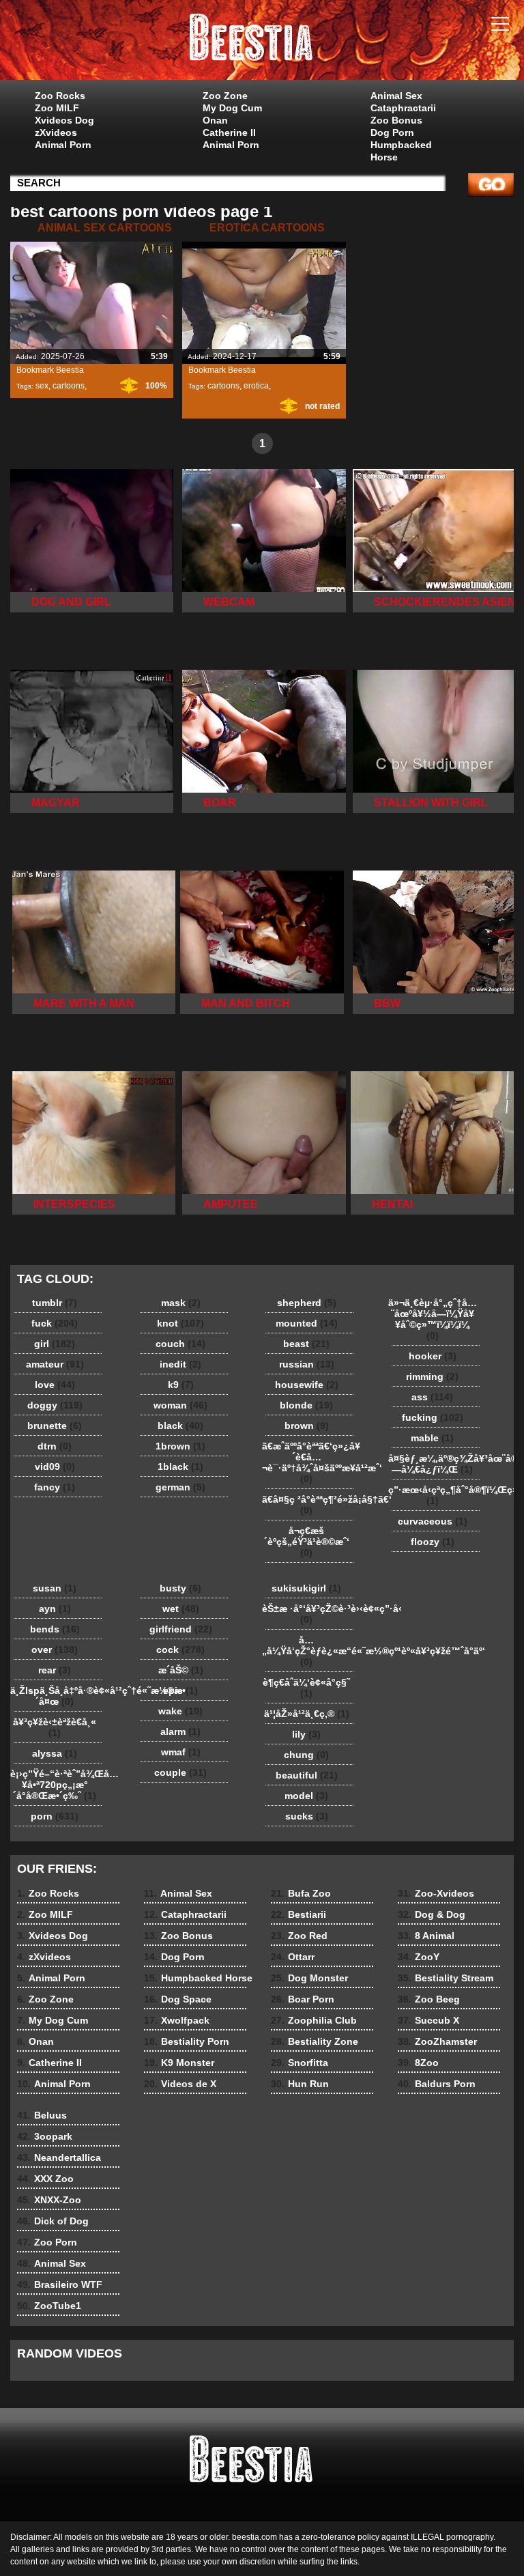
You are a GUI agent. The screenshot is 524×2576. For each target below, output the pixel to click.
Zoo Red (299, 1936)
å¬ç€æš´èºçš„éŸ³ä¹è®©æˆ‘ (307, 1542)
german (180, 1487)
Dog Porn (392, 132)
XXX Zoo (45, 2179)
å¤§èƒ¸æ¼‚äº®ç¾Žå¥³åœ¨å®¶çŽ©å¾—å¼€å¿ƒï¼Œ (436, 1464)
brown (307, 1426)
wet (181, 1609)
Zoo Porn (47, 2242)
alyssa (55, 1753)
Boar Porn (303, 1999)
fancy (55, 1487)
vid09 (55, 1467)
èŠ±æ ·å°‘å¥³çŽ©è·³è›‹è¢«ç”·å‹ (310, 1614)
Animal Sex (396, 96)
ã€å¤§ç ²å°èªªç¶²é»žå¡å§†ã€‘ (310, 1505)
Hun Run (300, 2084)
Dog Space (178, 1999)
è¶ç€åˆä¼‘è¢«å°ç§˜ (306, 1688)
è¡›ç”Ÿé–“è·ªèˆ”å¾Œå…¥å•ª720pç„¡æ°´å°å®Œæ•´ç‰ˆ (58, 1785)
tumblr (55, 1303)
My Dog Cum (232, 108)
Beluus (42, 2115)
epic (180, 1690)
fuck (55, 1323)
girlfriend (181, 1629)
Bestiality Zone (315, 2041)
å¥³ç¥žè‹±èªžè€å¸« (55, 1727)
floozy (433, 1542)
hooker (433, 1356)
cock (180, 1650)
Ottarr (293, 1957)
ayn (55, 1609)
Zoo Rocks (60, 96)
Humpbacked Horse (401, 151)
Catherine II (229, 132)
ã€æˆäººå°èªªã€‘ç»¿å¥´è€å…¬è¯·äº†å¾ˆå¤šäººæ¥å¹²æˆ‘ (310, 1462)
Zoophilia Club (314, 2020)
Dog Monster (309, 1978)
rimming (432, 1376)
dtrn (55, 1446)
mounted (307, 1323)
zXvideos (56, 132)
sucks (307, 1816)
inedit (180, 1364)
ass (432, 1397)
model (306, 1796)
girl (55, 1344)
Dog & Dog (432, 1914)
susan (55, 1588)
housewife (307, 1385)
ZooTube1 (49, 2306)
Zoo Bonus (396, 120)
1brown (180, 1446)
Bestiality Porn (187, 2041)
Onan (215, 120)
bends (55, 1629)
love (55, 1385)
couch (180, 1344)
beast (306, 1344)
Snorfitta (300, 2063)
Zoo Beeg (429, 1999)
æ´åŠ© (181, 1670)
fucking (433, 1417)
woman (180, 1405)
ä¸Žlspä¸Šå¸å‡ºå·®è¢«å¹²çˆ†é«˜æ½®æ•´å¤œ (58, 1696)
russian (307, 1364)
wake (180, 1711)
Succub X (428, 2020)
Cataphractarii (403, 108)
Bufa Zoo (301, 1893)
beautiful (307, 1775)
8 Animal (426, 1936)
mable (432, 1438)
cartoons (69, 386)
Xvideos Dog (64, 120)
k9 (181, 1385)
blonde (306, 1405)
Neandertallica (59, 2157)
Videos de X (180, 2084)
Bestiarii (299, 1914)
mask (181, 1303)
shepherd (307, 1303)
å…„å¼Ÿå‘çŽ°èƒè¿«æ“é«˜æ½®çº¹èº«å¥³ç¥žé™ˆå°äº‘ (310, 1651)
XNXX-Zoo (49, 2200)
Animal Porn (63, 145)
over (55, 1650)
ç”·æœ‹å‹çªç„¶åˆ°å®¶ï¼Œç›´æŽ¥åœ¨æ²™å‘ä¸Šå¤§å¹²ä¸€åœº (436, 1495)
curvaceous (433, 1521)
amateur (55, 1364)
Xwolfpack (177, 2020)
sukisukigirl (306, 1588)
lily (306, 1734)
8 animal (262, 43)
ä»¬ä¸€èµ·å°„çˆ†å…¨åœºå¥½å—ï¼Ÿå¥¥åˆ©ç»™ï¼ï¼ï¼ (433, 1319)
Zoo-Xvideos (436, 1893)
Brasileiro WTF (60, 2284)
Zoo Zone (225, 96)
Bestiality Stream (446, 1978)
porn (55, 1816)
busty (180, 1588)
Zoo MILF (57, 108)
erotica (256, 386)
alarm (180, 1731)
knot (180, 1323)
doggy (55, 1405)
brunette (55, 1426)
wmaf (181, 1752)
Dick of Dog (53, 2221)
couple (180, 1772)
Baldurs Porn (437, 2084)
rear (55, 1670)
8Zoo (418, 2063)
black (180, 1426)
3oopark (45, 2136)
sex (42, 386)
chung (306, 1755)
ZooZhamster (437, 2041)
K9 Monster (179, 2063)
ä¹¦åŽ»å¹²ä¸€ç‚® (307, 1714)
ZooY (419, 1957)
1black (180, 1467)
